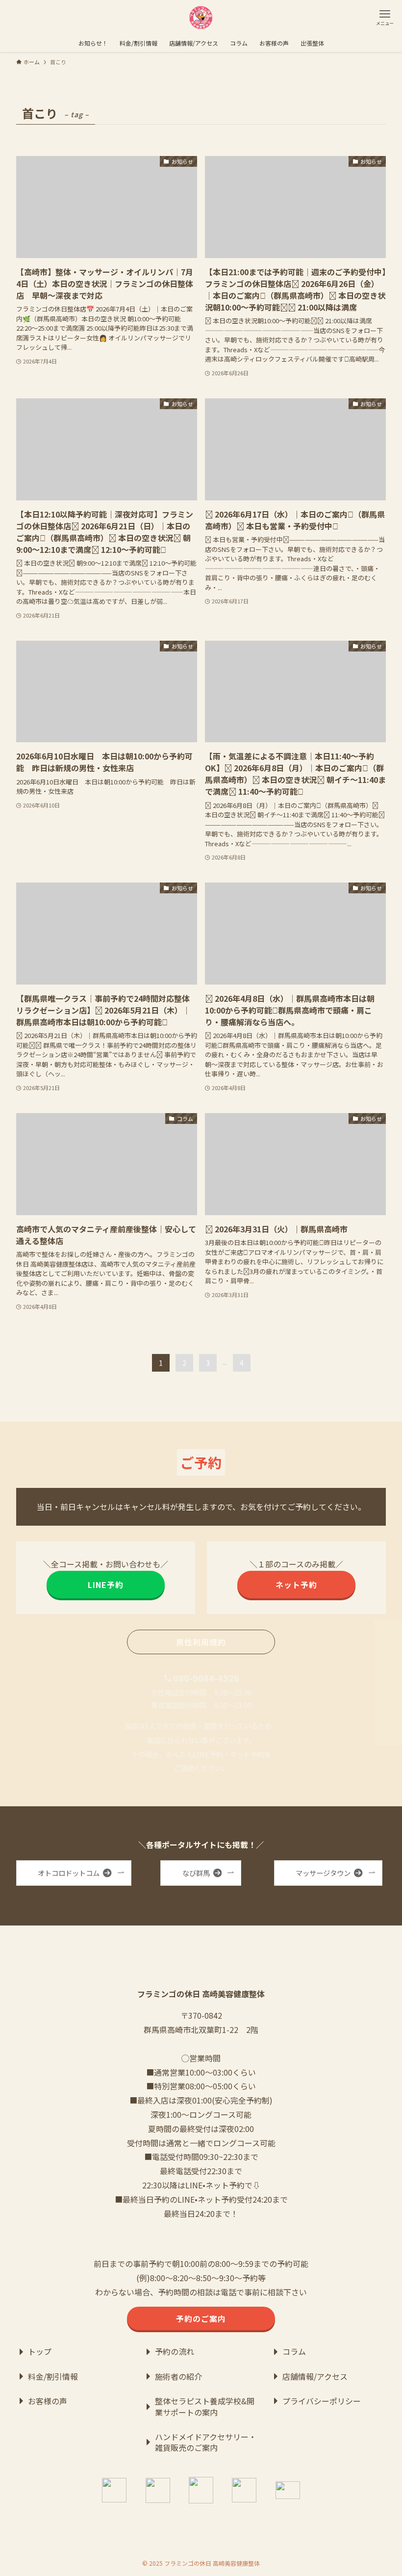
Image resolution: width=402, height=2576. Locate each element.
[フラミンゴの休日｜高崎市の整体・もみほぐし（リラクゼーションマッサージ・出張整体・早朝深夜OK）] (201, 17)
